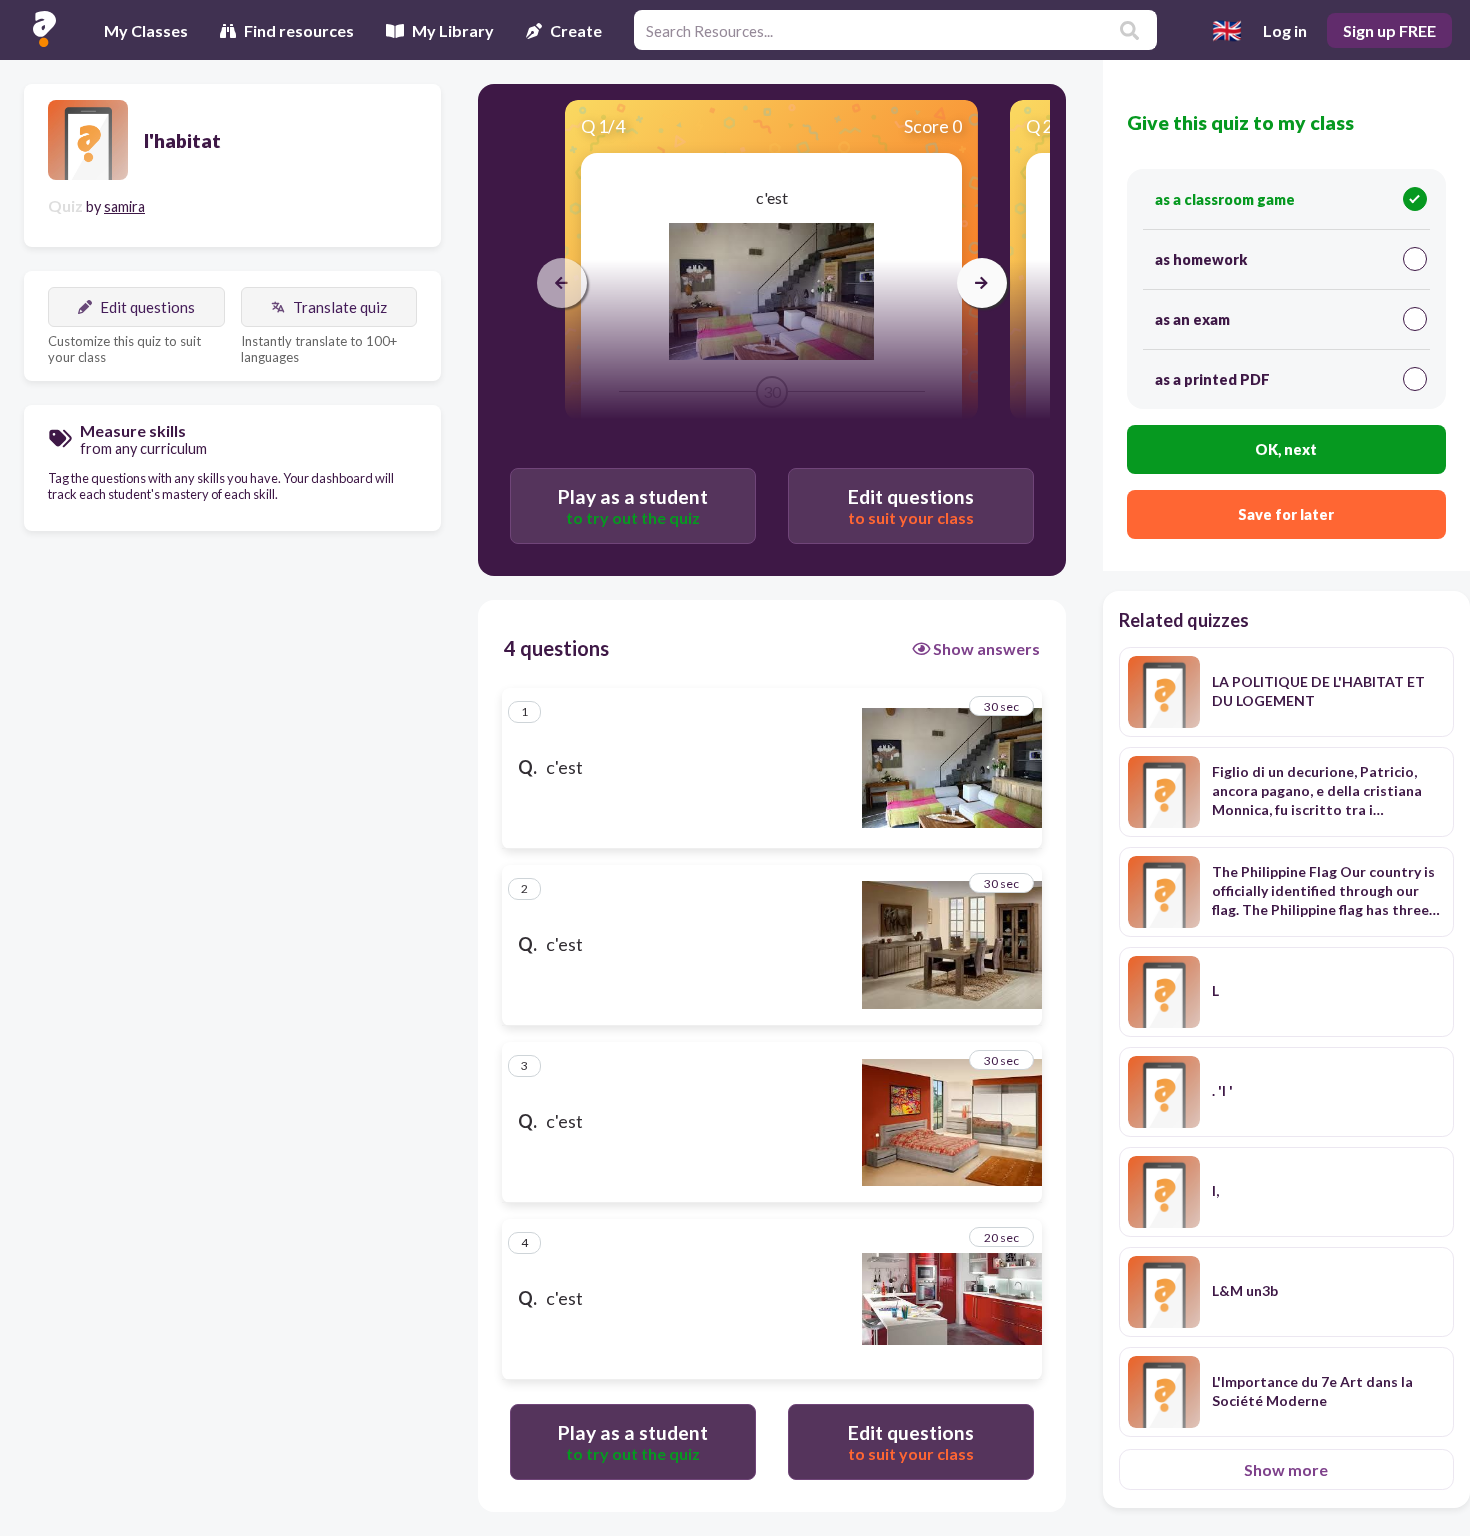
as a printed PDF (1212, 379)
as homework (1201, 259)
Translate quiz (340, 307)
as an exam (1192, 319)
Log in (1285, 30)
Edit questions (147, 307)
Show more (1286, 1469)
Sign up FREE (1389, 30)
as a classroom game (1225, 199)
